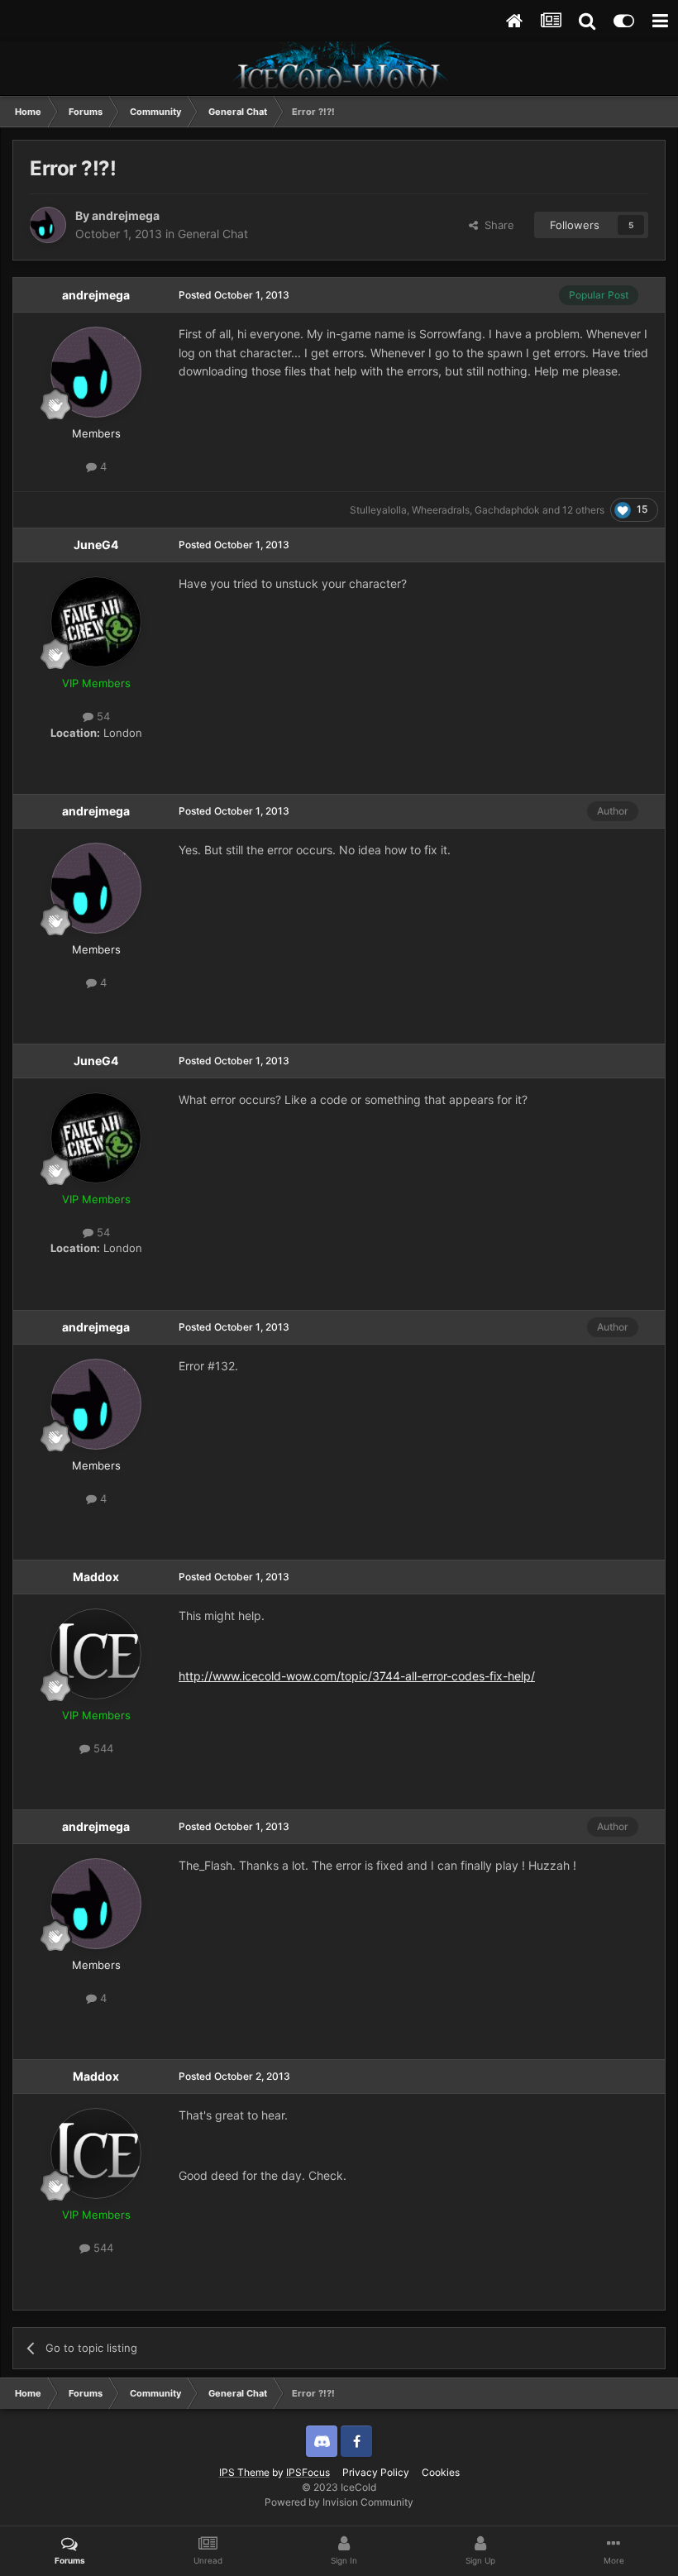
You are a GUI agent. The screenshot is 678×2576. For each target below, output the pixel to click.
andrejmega (126, 215)
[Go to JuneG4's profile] (96, 622)
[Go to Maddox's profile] (96, 1654)
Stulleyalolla (378, 510)
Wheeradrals (441, 510)
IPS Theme (244, 2472)
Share (496, 225)
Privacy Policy (376, 2472)
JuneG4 (96, 545)
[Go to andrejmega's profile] (48, 225)
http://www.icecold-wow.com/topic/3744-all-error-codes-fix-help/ (357, 1676)
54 (102, 716)
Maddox (96, 1577)
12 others (583, 510)
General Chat (213, 234)
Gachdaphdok (507, 510)
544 (102, 1748)
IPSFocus (308, 2472)
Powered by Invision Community (339, 2502)
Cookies (441, 2472)
